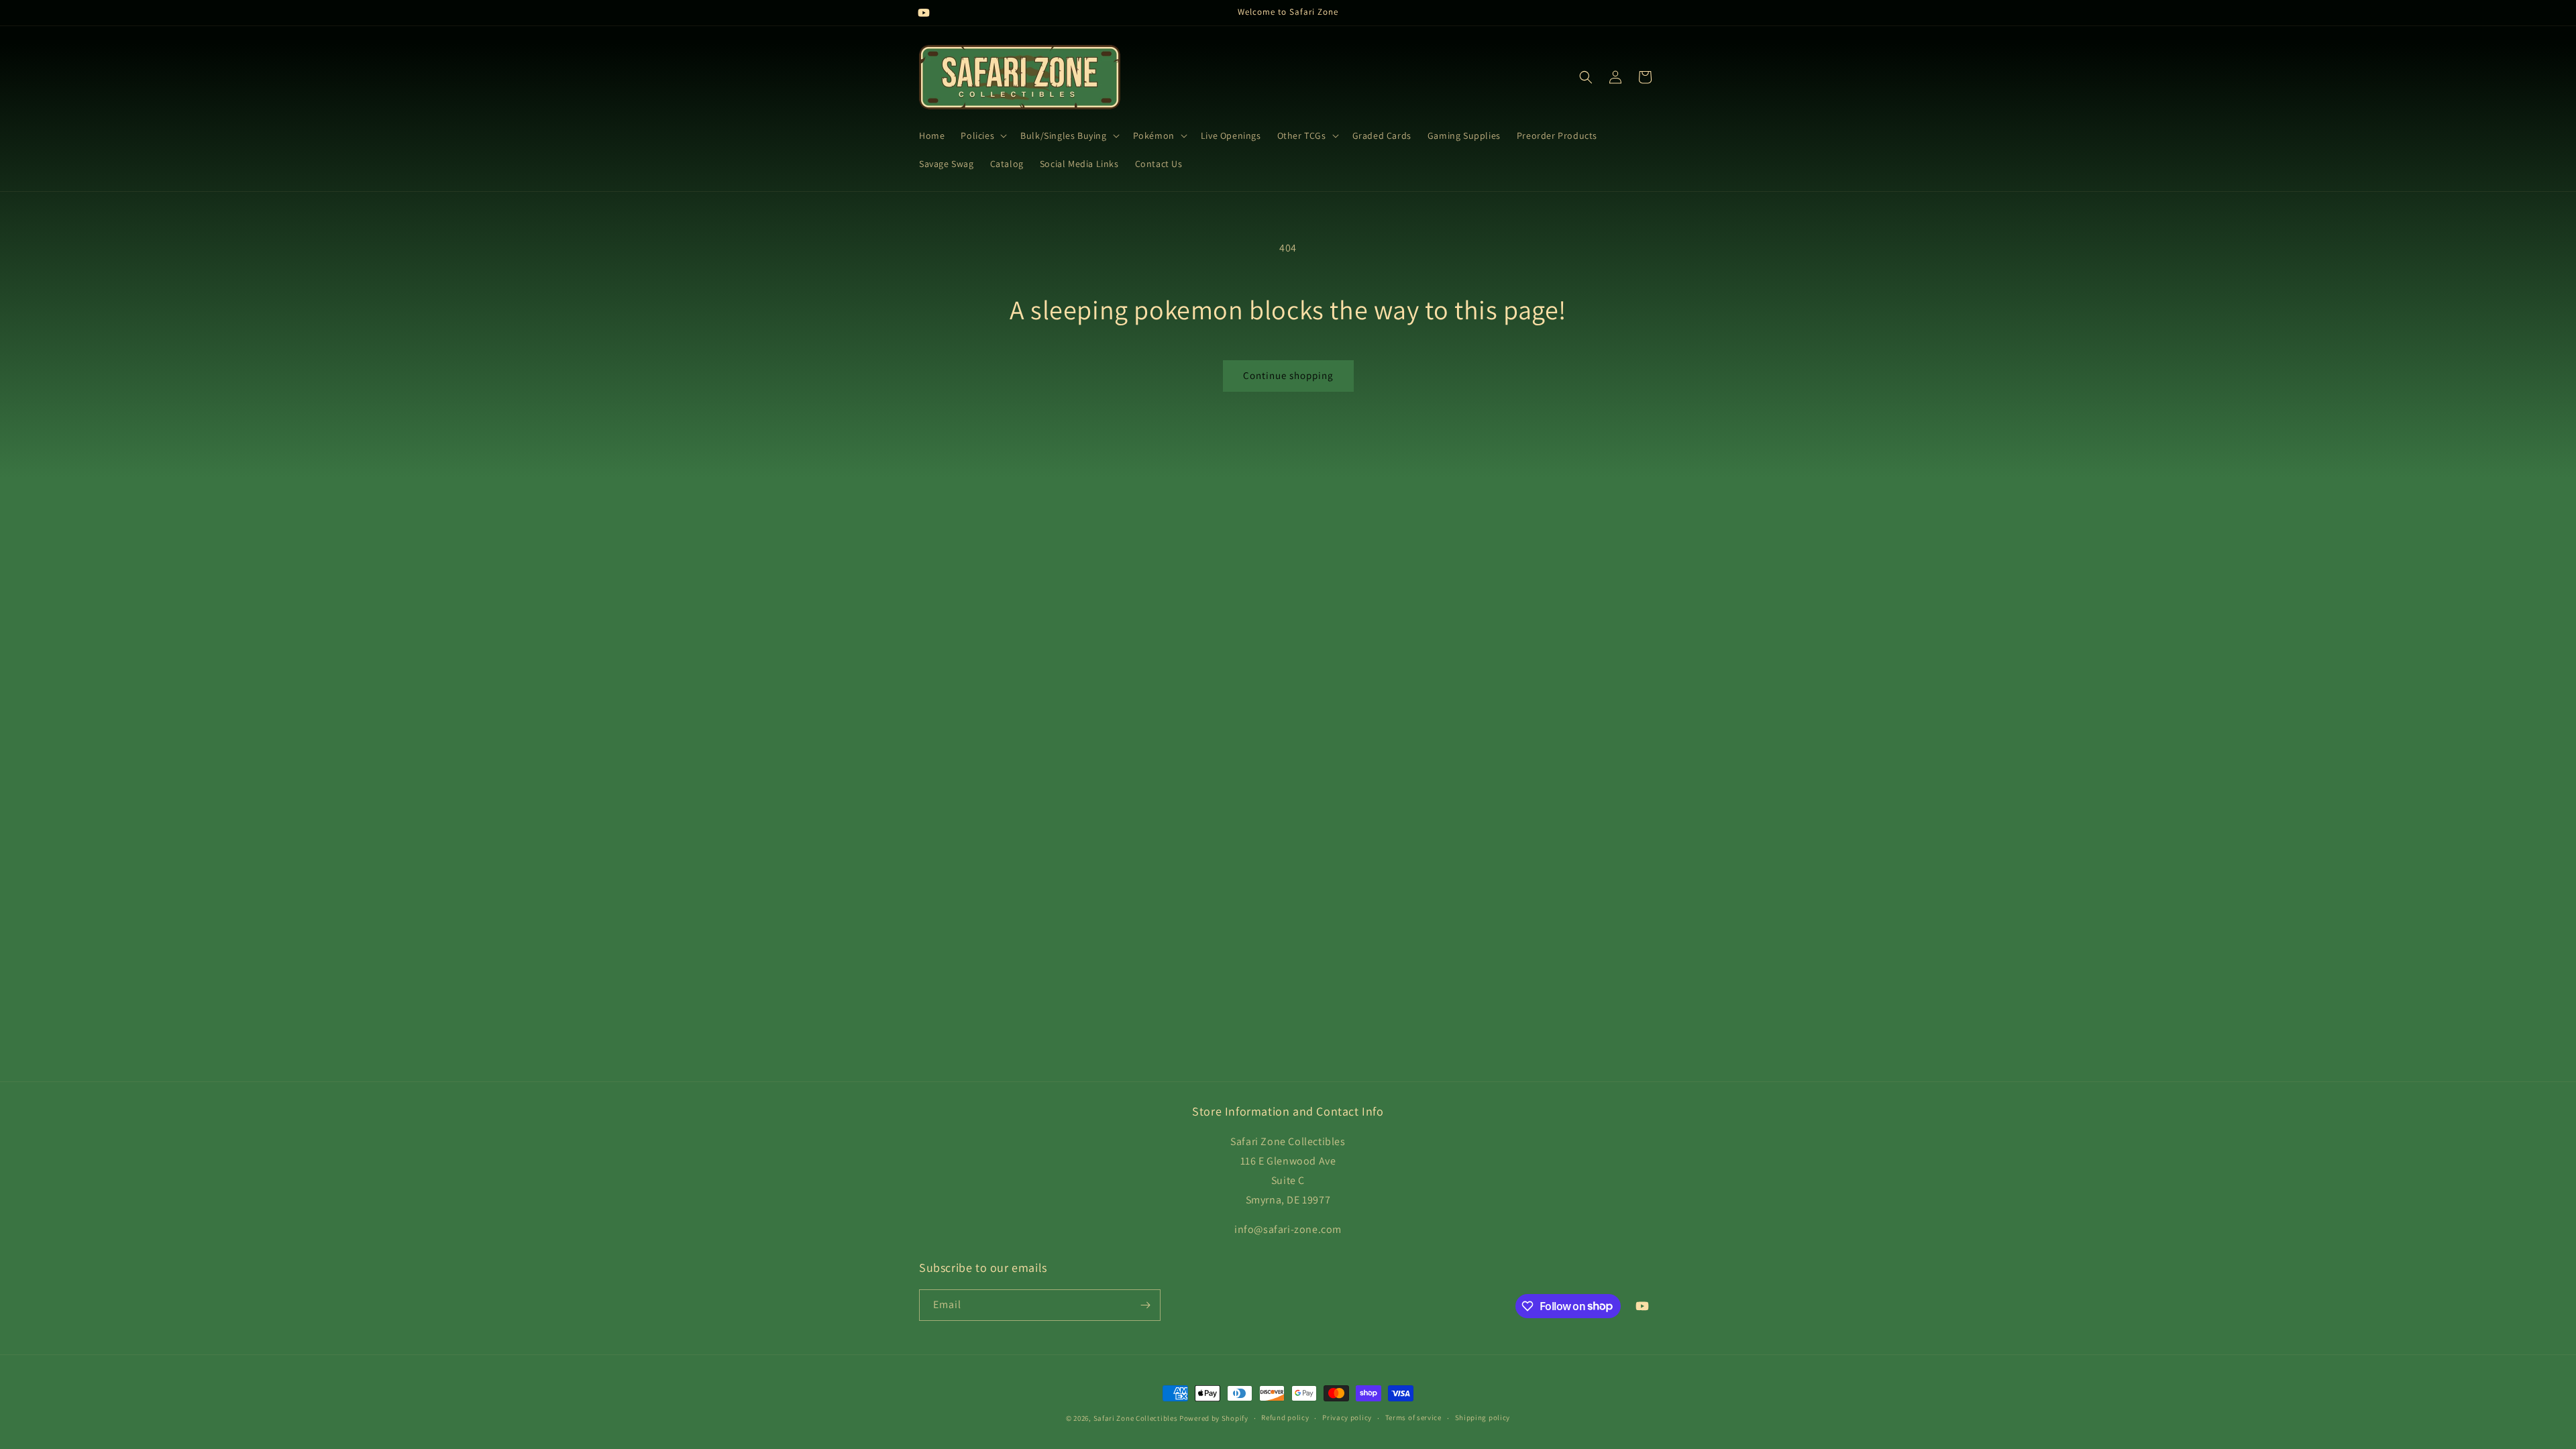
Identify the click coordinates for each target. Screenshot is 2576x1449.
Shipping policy (1483, 1417)
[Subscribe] (1145, 1305)
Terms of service (1413, 1417)
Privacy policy (1347, 1417)
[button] (982, 136)
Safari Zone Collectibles (1136, 1418)
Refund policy (1285, 1417)
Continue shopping (1288, 375)
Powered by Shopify (1214, 1418)
